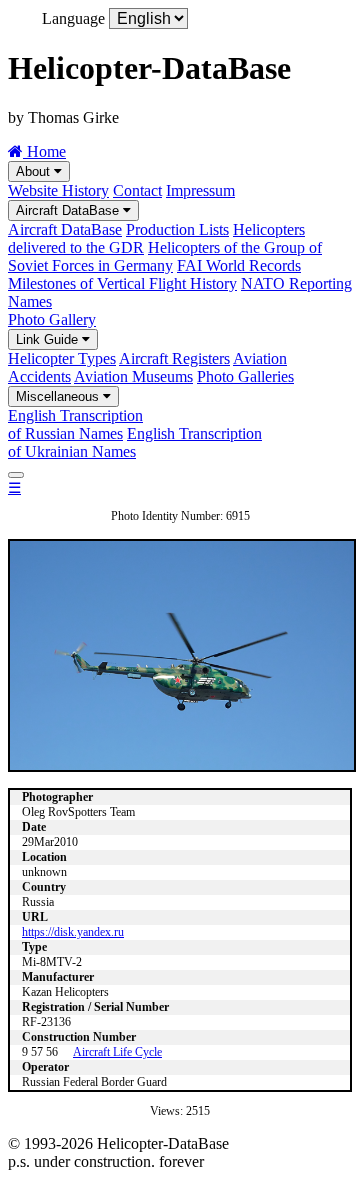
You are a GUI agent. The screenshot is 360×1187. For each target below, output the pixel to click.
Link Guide (49, 339)
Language (73, 18)
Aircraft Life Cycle (117, 1052)
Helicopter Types (62, 358)
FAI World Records (239, 265)
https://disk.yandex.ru (73, 932)
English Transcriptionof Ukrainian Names (135, 442)
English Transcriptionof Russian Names (75, 424)
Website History (58, 190)
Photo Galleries (245, 376)
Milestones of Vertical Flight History (122, 283)
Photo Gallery (52, 319)
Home (44, 151)
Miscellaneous (59, 396)
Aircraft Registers (174, 358)
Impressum (200, 190)
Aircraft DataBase (69, 210)
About (35, 171)
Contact (137, 190)
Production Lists (177, 229)
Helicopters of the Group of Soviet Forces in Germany (165, 256)
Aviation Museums (133, 376)
